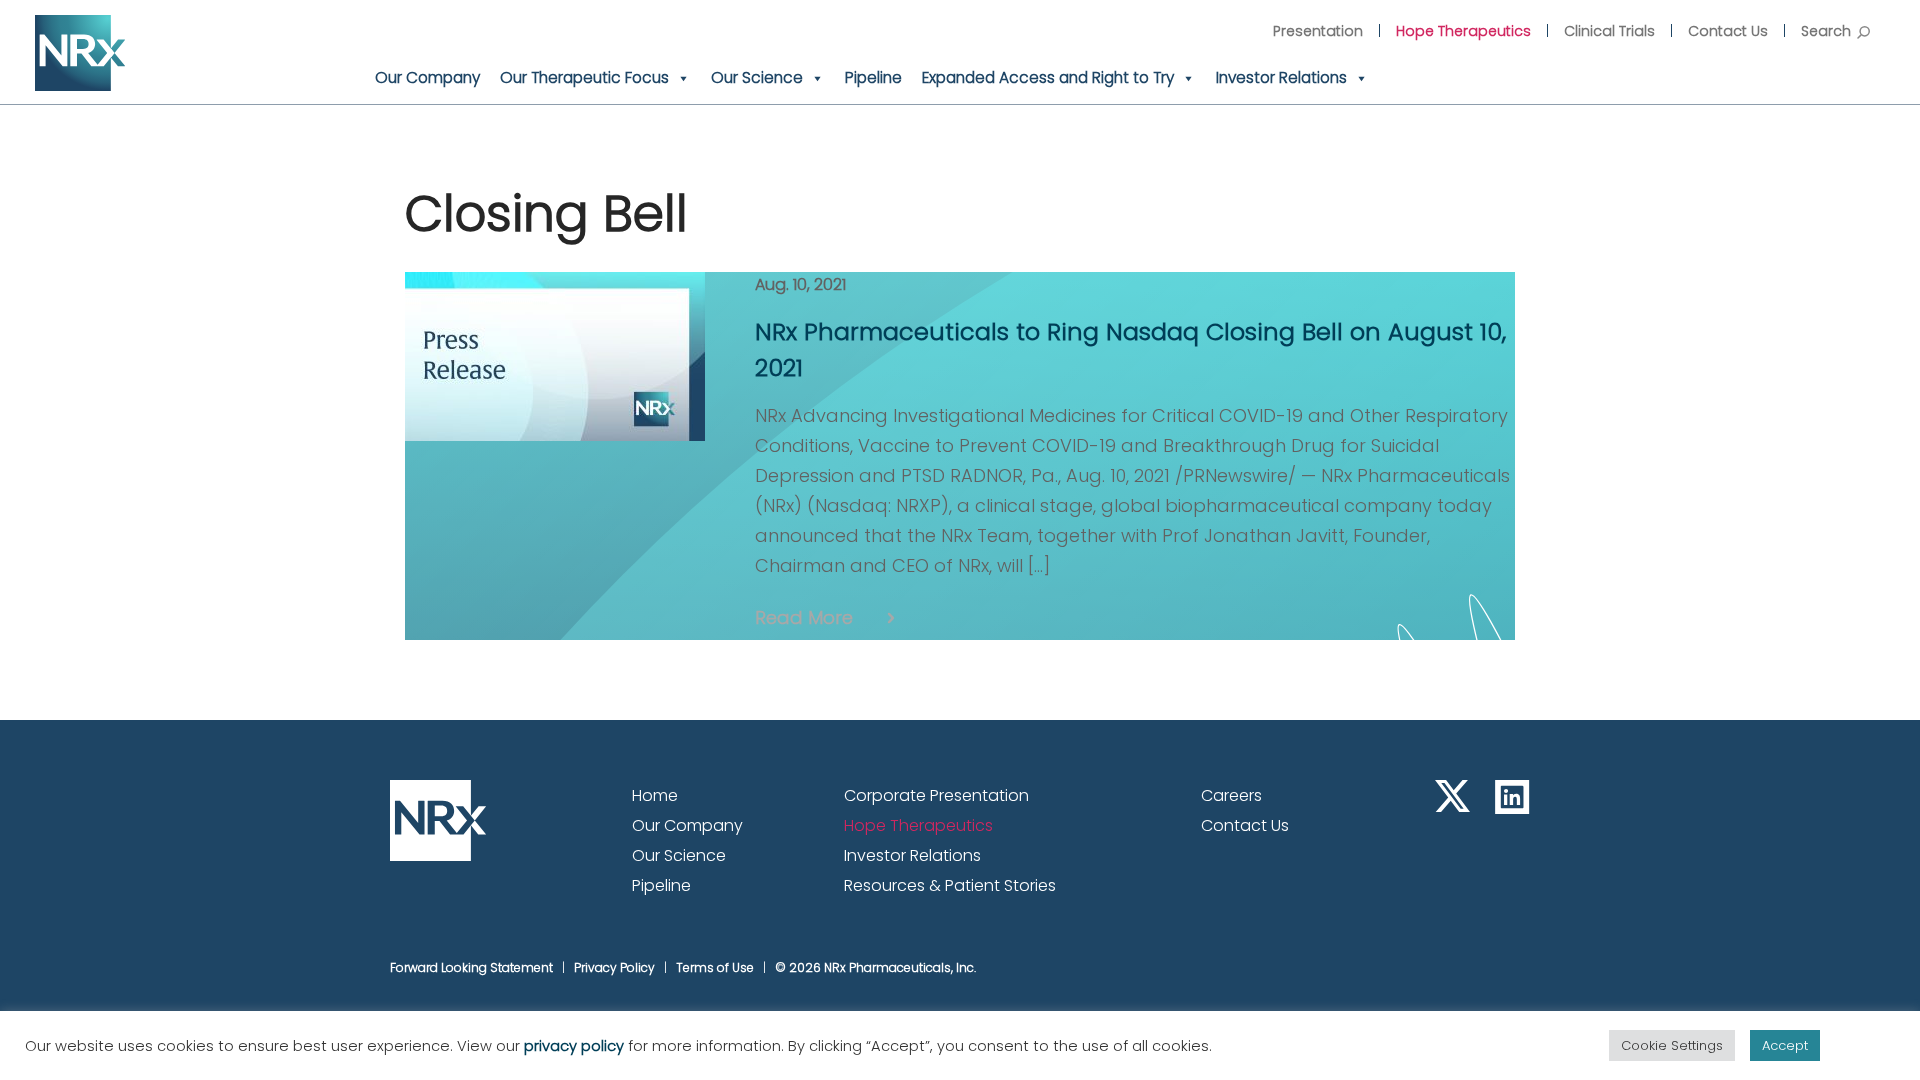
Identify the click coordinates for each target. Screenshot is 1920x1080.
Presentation (1318, 31)
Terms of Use (715, 967)
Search (1826, 31)
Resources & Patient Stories (950, 885)
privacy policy (574, 1046)
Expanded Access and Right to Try (1048, 77)
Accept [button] (1785, 1045)
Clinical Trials (1609, 31)
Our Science (757, 77)
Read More (804, 617)
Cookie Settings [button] (1672, 1045)
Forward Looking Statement (471, 967)
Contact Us (1728, 31)
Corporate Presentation (936, 795)
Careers (1231, 795)
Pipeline (873, 77)
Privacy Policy (614, 967)
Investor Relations (1281, 77)
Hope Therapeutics (1463, 31)
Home (655, 795)
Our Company (427, 77)
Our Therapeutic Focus (584, 77)
